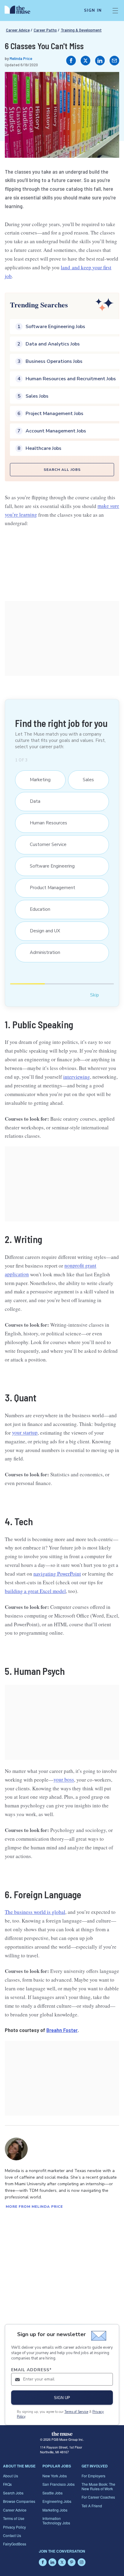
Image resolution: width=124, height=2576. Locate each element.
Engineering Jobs (57, 2501)
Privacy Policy (14, 2527)
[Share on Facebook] (71, 61)
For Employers (93, 2476)
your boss (64, 1780)
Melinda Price (21, 58)
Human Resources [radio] (45, 823)
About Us (11, 2476)
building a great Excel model (35, 1591)
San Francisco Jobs (59, 2484)
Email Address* (31, 2370)
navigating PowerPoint (57, 1574)
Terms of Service (76, 2412)
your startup (25, 1433)
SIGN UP (62, 2398)
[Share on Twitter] (85, 61)
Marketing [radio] (37, 780)
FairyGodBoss (15, 2544)
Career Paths (45, 30)
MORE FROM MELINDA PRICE (34, 2207)
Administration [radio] (42, 952)
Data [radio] (32, 801)
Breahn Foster (62, 2030)
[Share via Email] (114, 61)
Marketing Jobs (55, 2510)
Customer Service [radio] (45, 844)
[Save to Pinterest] (108, 83)
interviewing (77, 1077)
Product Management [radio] (50, 888)
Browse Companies (19, 2501)
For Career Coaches (98, 2497)
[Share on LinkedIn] (100, 61)
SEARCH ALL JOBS (62, 470)
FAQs (7, 2484)
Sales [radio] (85, 780)
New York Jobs (55, 2476)
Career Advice (18, 30)
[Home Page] (21, 10)
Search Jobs (13, 2493)
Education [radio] (37, 909)
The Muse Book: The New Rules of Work (98, 2486)
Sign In (93, 10)
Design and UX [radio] (42, 931)
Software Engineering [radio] (49, 866)
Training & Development (81, 30)
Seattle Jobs (53, 2493)
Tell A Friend (92, 2506)
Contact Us (12, 2535)
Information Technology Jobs (56, 2520)
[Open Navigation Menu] (115, 10)
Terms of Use (14, 2518)
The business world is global (35, 1912)
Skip (94, 995)
